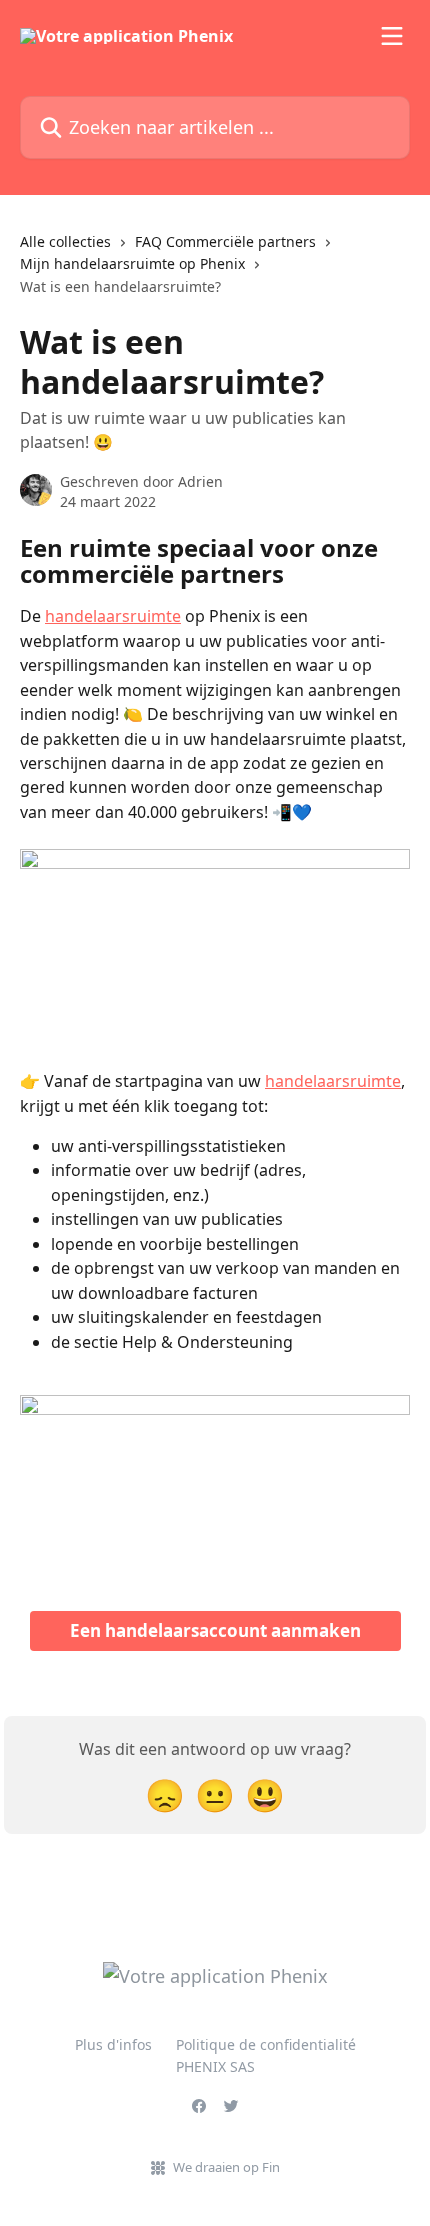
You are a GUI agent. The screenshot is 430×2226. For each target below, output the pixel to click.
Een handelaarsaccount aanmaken (215, 1630)
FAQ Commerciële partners (225, 241)
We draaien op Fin (226, 2167)
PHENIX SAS (215, 2066)
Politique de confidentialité (266, 2044)
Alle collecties (65, 241)
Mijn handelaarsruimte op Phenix (132, 263)
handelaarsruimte (113, 616)
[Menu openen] (392, 36)
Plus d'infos (113, 2044)
